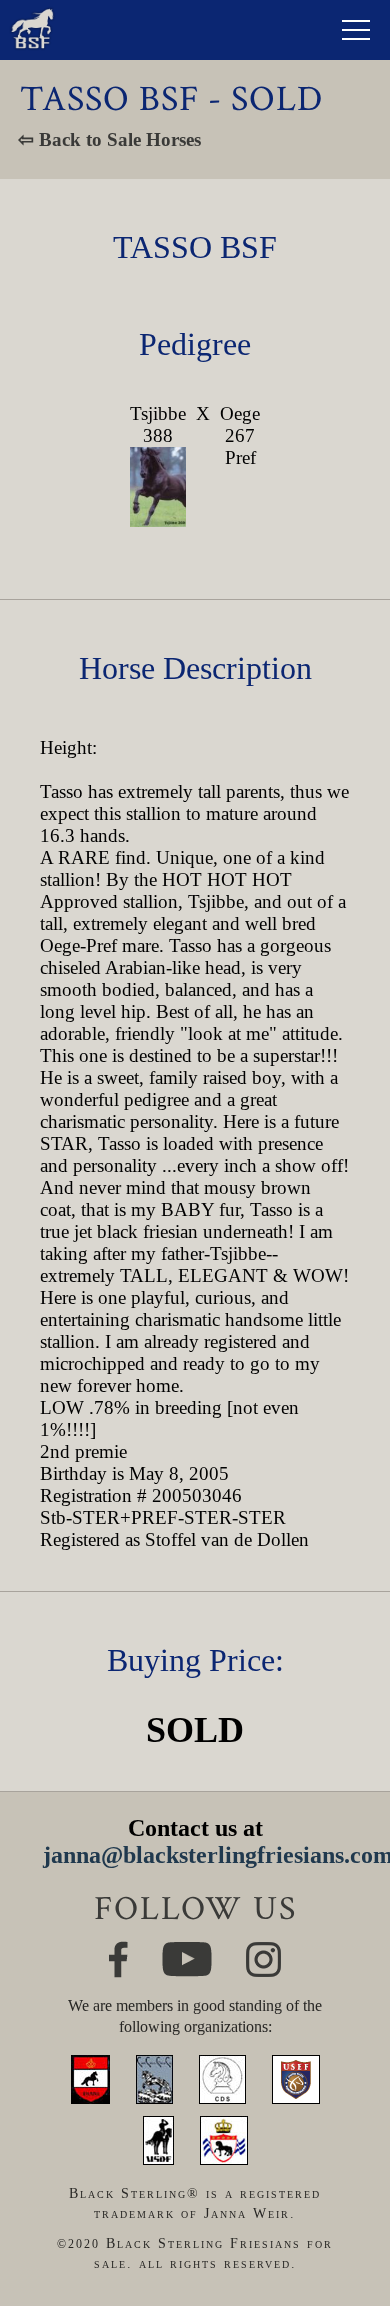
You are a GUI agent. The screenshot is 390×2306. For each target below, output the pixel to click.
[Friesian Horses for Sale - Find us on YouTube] (187, 1950)
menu (356, 30)
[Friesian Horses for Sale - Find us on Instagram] (263, 1950)
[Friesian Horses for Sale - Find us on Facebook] (118, 1949)
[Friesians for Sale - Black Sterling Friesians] (32, 13)
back (346, 2222)
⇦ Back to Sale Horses (109, 139)
